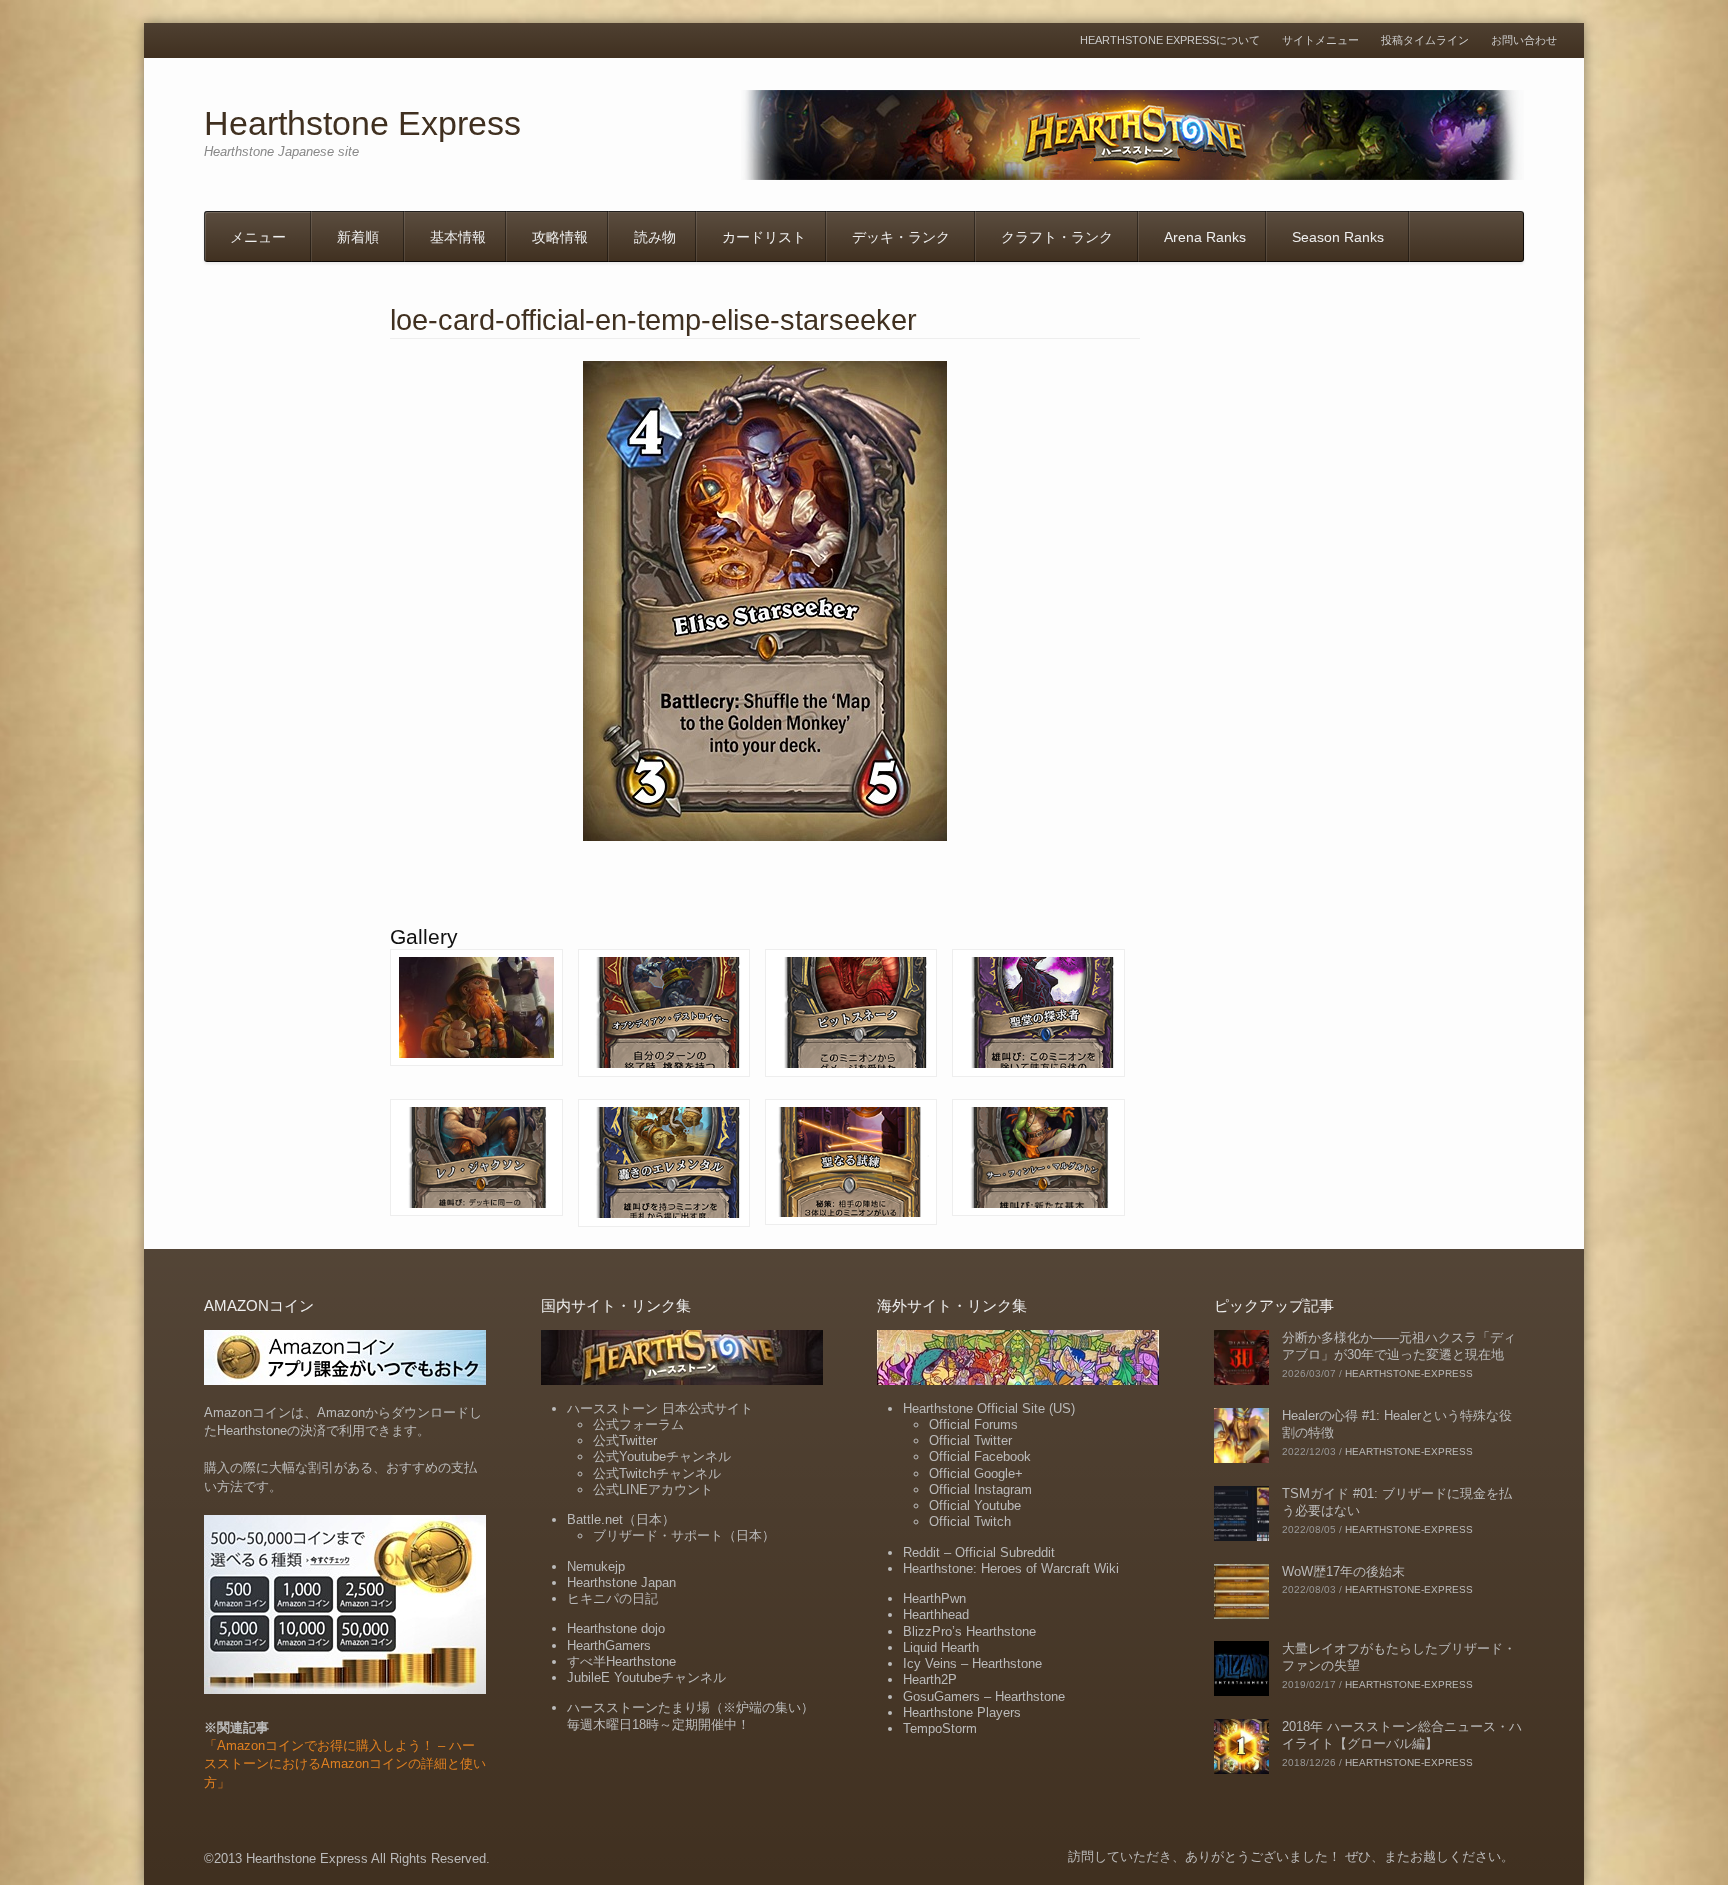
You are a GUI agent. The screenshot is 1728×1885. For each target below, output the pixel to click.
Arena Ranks (1205, 237)
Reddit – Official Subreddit (979, 1552)
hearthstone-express (1409, 1373)
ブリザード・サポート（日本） (684, 1535)
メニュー (258, 237)
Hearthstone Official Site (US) (989, 1408)
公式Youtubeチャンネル (662, 1456)
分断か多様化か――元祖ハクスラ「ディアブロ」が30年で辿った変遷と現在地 (1399, 1346)
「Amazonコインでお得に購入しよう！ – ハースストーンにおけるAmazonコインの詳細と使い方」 (345, 1763)
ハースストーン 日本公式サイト (660, 1408)
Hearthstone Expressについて (1170, 40)
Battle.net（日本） (621, 1519)
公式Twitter (625, 1440)
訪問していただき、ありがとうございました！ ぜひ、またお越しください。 (1291, 1856)
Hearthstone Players (962, 1712)
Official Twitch (970, 1521)
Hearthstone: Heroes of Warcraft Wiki (1011, 1568)
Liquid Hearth (941, 1647)
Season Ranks (1338, 237)
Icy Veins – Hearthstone (972, 1663)
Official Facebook (980, 1456)
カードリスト (764, 237)
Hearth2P (930, 1679)
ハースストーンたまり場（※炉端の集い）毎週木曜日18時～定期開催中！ (690, 1715)
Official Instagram (980, 1489)
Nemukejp (596, 1566)
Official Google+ (976, 1473)
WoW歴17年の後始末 (1343, 1571)
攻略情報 (560, 237)
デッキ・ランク (901, 237)
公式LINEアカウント (653, 1489)
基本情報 (458, 237)
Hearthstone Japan (621, 1582)
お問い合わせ (1524, 40)
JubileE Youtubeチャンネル (646, 1677)
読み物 (655, 237)
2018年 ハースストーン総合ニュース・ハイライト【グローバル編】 (1402, 1735)
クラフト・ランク (1057, 237)
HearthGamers (609, 1645)
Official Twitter (970, 1440)
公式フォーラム (638, 1424)
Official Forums (973, 1424)
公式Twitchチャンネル (657, 1473)
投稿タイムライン (1425, 40)
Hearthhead (936, 1614)
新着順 (358, 237)
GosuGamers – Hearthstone (984, 1696)
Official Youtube (975, 1505)
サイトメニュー (1320, 40)
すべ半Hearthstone (621, 1661)
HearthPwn (934, 1598)
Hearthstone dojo (616, 1628)
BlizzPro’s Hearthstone (969, 1631)
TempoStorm (940, 1728)
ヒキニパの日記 (612, 1598)
